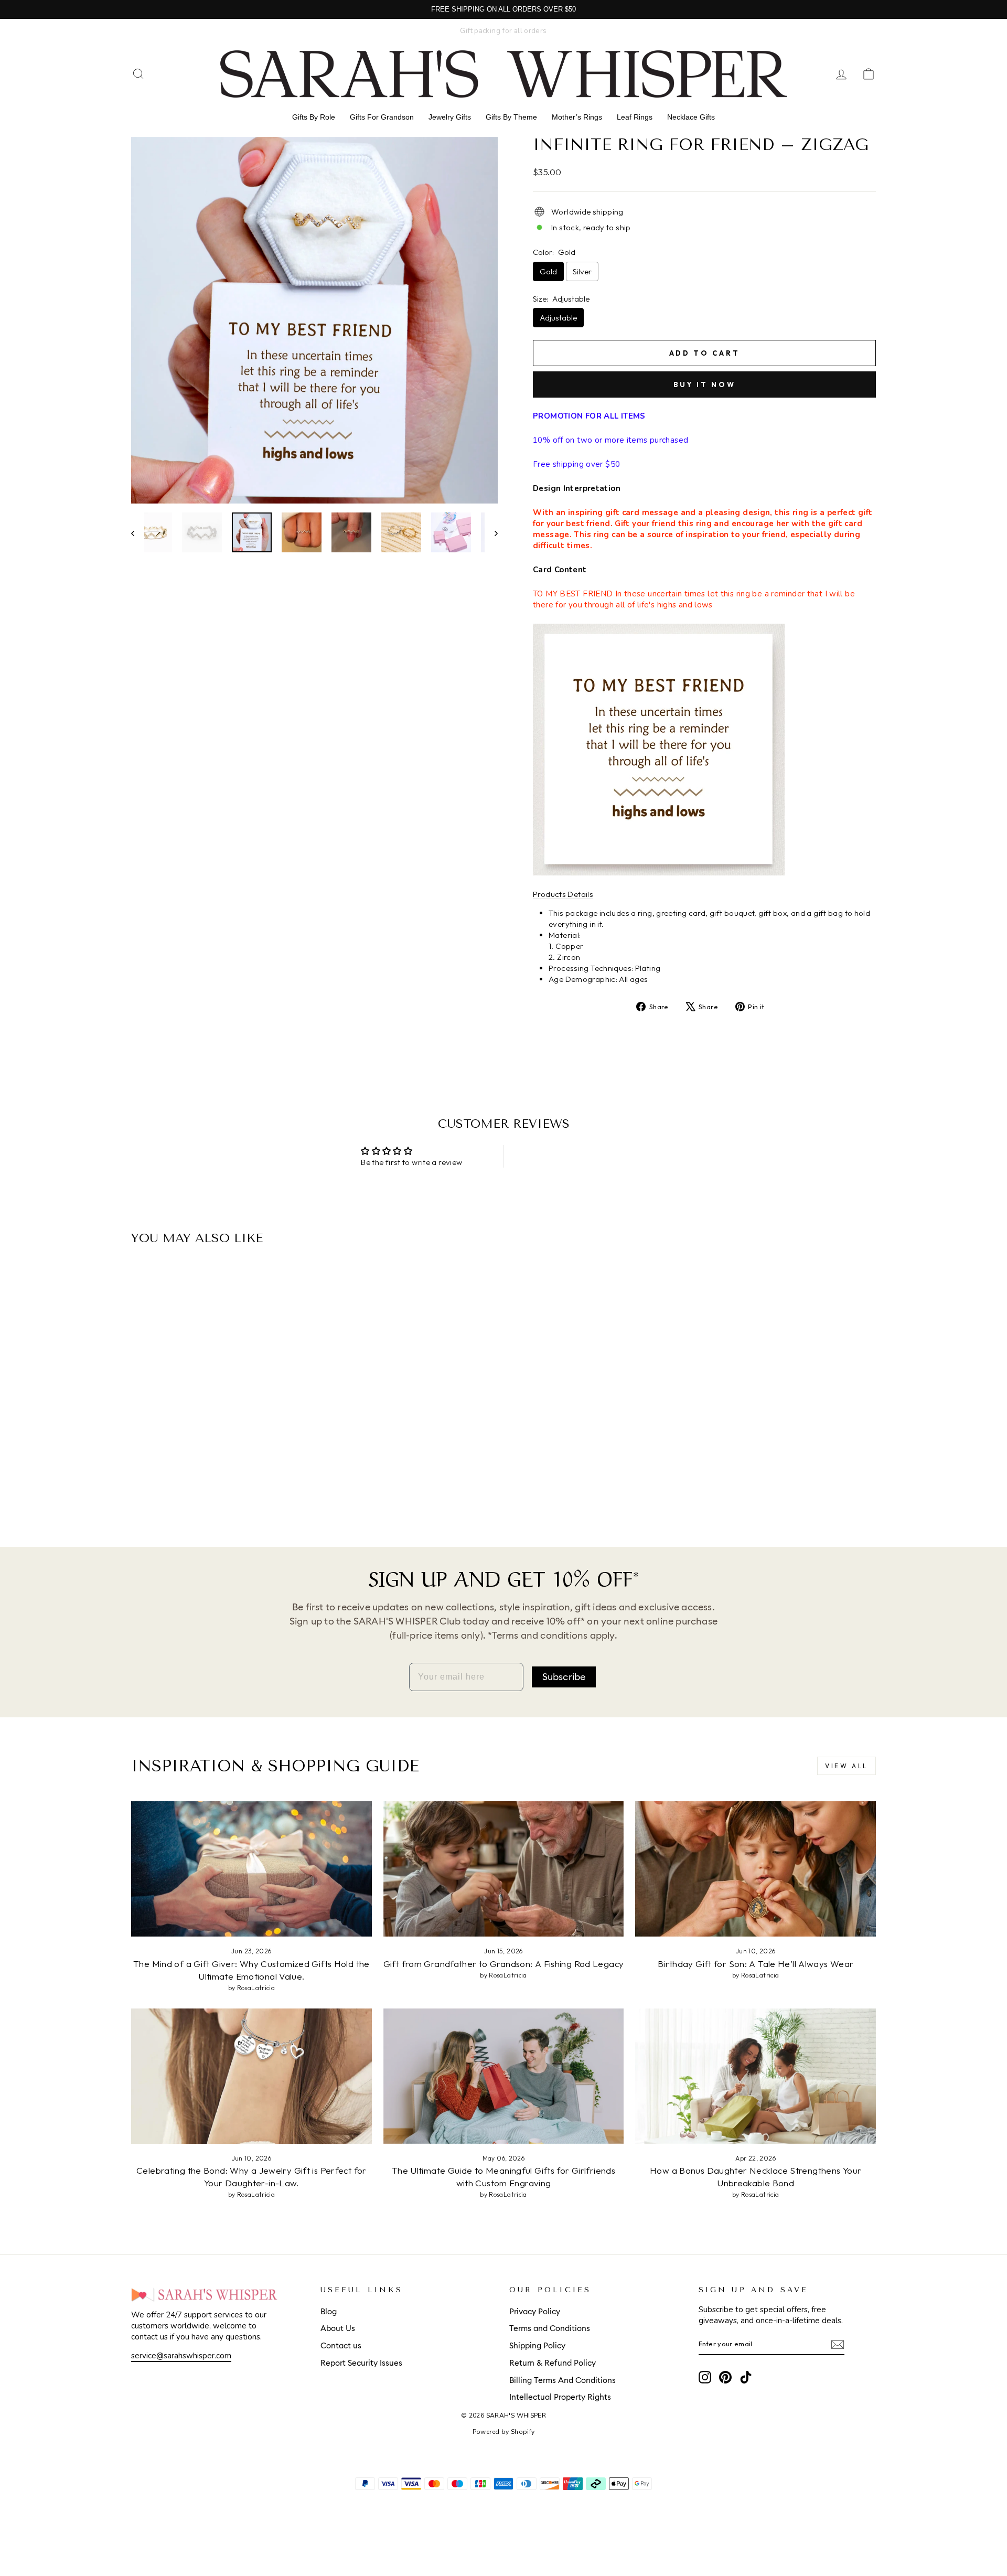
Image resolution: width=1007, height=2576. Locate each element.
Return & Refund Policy (553, 2363)
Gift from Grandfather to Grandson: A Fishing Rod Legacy (504, 1964)
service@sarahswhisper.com (181, 2356)
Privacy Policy (535, 2312)
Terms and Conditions (550, 2329)
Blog (329, 2312)
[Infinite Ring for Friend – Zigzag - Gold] (213, 1485)
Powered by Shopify (504, 2432)
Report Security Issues (361, 2363)
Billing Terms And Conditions (563, 2381)
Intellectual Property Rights (560, 2397)
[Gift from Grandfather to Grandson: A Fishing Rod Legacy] (504, 1869)
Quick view (220, 1436)
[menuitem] (314, 117)
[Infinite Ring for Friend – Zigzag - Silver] (227, 1485)
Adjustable (558, 318)
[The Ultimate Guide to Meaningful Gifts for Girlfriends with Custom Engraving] (504, 2076)
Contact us (341, 2346)
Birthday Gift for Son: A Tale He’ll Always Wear (756, 1964)
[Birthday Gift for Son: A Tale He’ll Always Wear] (756, 1869)
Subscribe (564, 1677)
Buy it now (705, 384)
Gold (548, 271)
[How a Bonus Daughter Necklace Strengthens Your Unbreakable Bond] (756, 2076)
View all (847, 1766)
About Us (338, 2329)
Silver (582, 271)
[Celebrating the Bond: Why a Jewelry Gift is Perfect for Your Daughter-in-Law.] (251, 2076)
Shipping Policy (537, 2346)
